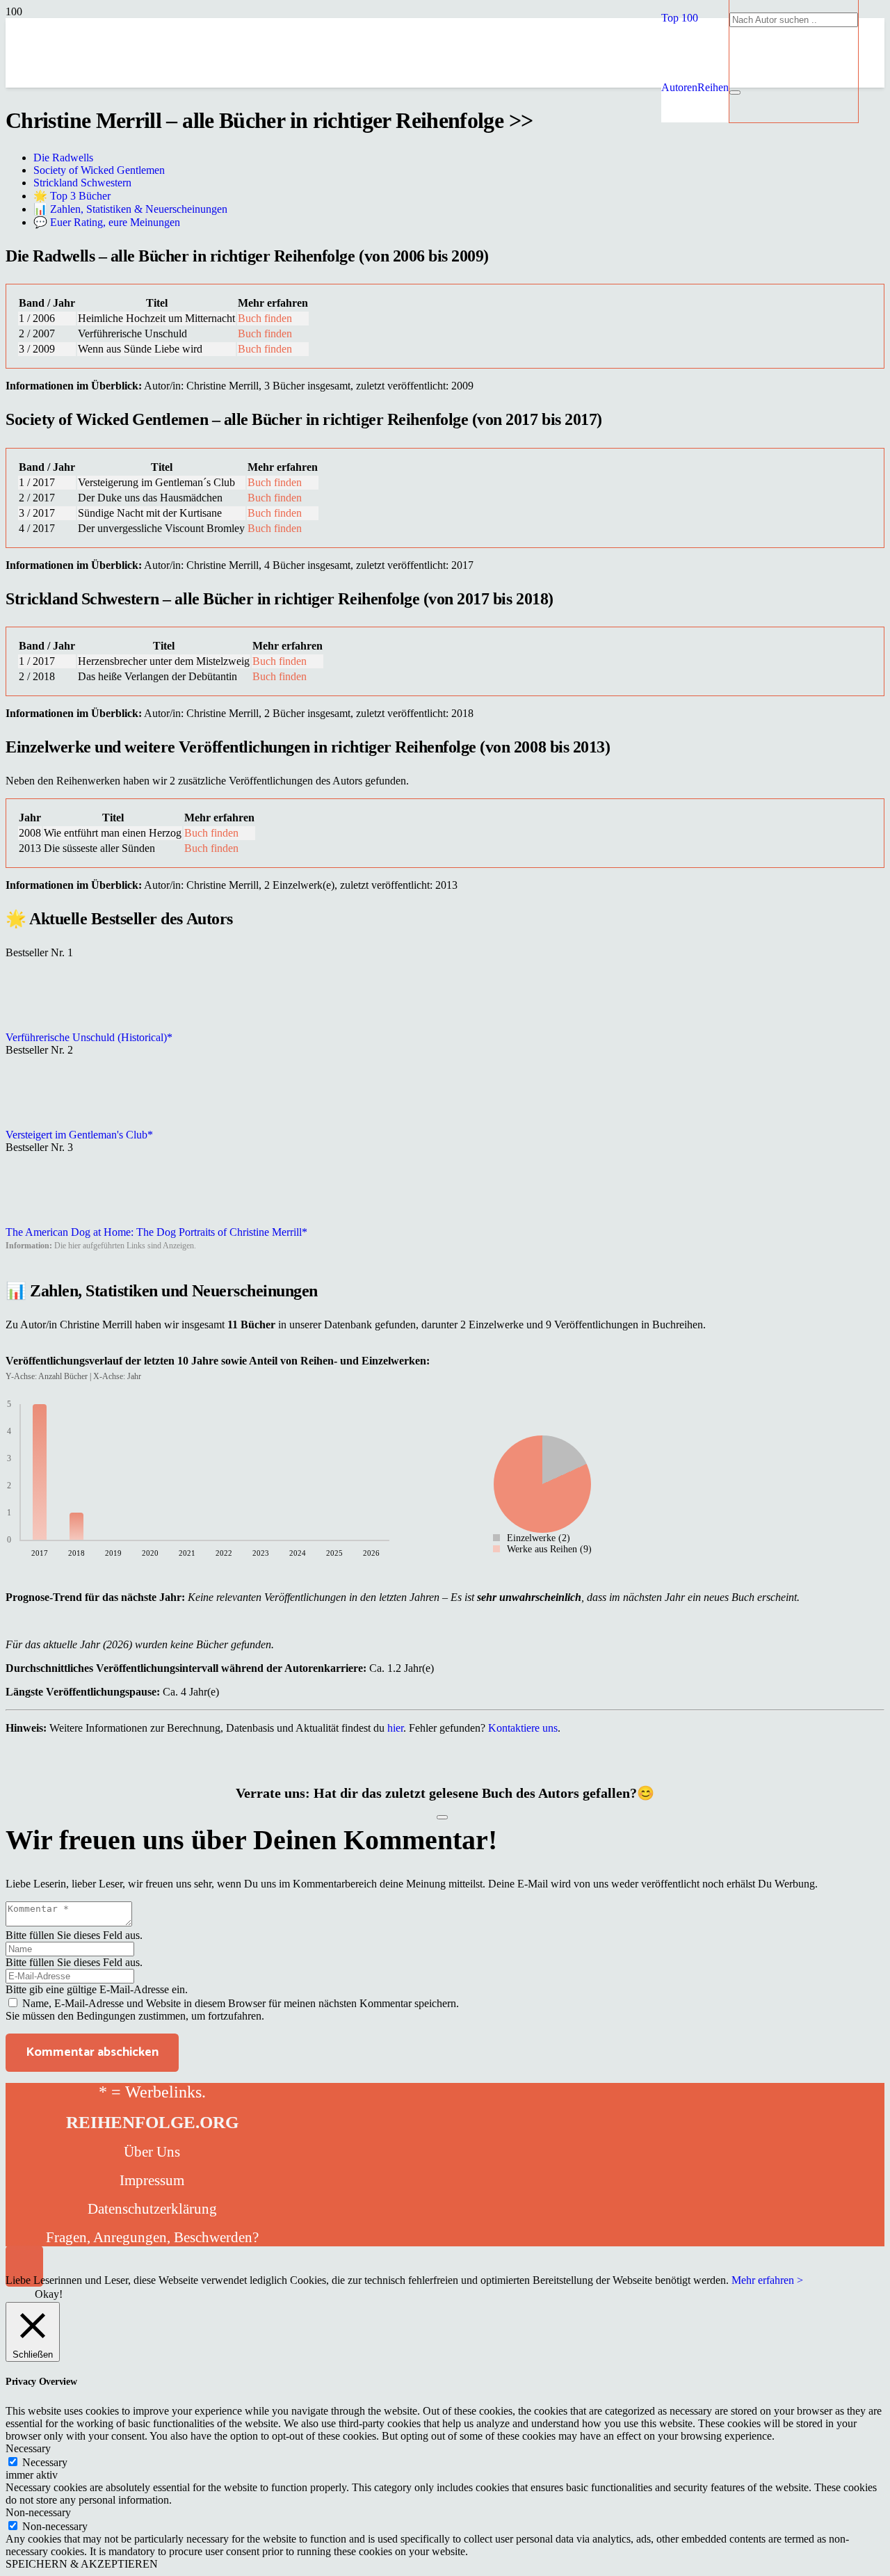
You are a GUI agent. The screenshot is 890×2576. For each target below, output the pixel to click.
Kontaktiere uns (523, 1728)
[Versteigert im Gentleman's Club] (40, 1122)
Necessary (45, 2462)
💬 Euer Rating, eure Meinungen (107, 222)
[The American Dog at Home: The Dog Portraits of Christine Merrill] (40, 1219)
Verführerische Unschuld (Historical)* (89, 1037)
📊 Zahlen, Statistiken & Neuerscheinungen (130, 209)
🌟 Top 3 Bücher (72, 196)
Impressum (152, 2180)
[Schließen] (735, 92)
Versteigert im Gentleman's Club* (79, 1135)
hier (395, 1728)
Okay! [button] (49, 2294)
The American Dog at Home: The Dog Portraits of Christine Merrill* (156, 1232)
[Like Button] (442, 1817)
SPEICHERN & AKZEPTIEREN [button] (82, 2564)
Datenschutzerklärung (152, 2209)
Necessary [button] (28, 2448)
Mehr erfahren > (767, 2280)
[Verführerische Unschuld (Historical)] (40, 1025)
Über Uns (152, 2152)
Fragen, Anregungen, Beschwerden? (152, 2237)
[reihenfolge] (346, 187)
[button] (680, 18)
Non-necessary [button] (38, 2512)
